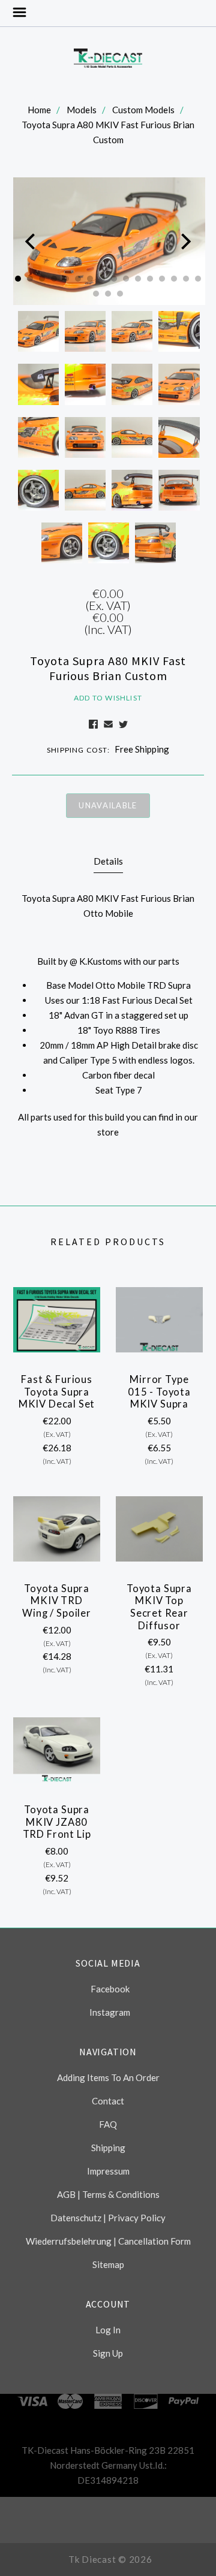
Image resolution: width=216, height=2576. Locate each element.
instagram (110, 2012)
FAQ (108, 2124)
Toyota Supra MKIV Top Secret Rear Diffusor (159, 1607)
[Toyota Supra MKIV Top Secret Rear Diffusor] (159, 1529)
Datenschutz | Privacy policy (108, 2218)
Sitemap (108, 2264)
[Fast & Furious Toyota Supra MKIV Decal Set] (57, 1320)
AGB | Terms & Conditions (108, 2194)
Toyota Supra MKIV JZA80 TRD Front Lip (57, 1822)
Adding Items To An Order (108, 2077)
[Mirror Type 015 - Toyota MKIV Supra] (159, 1320)
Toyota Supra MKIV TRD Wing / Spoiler (57, 1601)
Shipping (108, 2148)
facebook (110, 1989)
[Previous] (31, 241)
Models (82, 110)
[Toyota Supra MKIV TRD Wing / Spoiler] (57, 1529)
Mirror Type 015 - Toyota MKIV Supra (159, 1392)
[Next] (184, 241)
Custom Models (143, 110)
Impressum (108, 2171)
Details (108, 861)
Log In (108, 2330)
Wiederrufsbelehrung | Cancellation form (108, 2241)
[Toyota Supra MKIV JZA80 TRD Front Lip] (57, 1750)
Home (39, 110)
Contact (108, 2101)
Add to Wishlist (108, 698)
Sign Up (108, 2353)
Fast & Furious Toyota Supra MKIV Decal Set (57, 1392)
